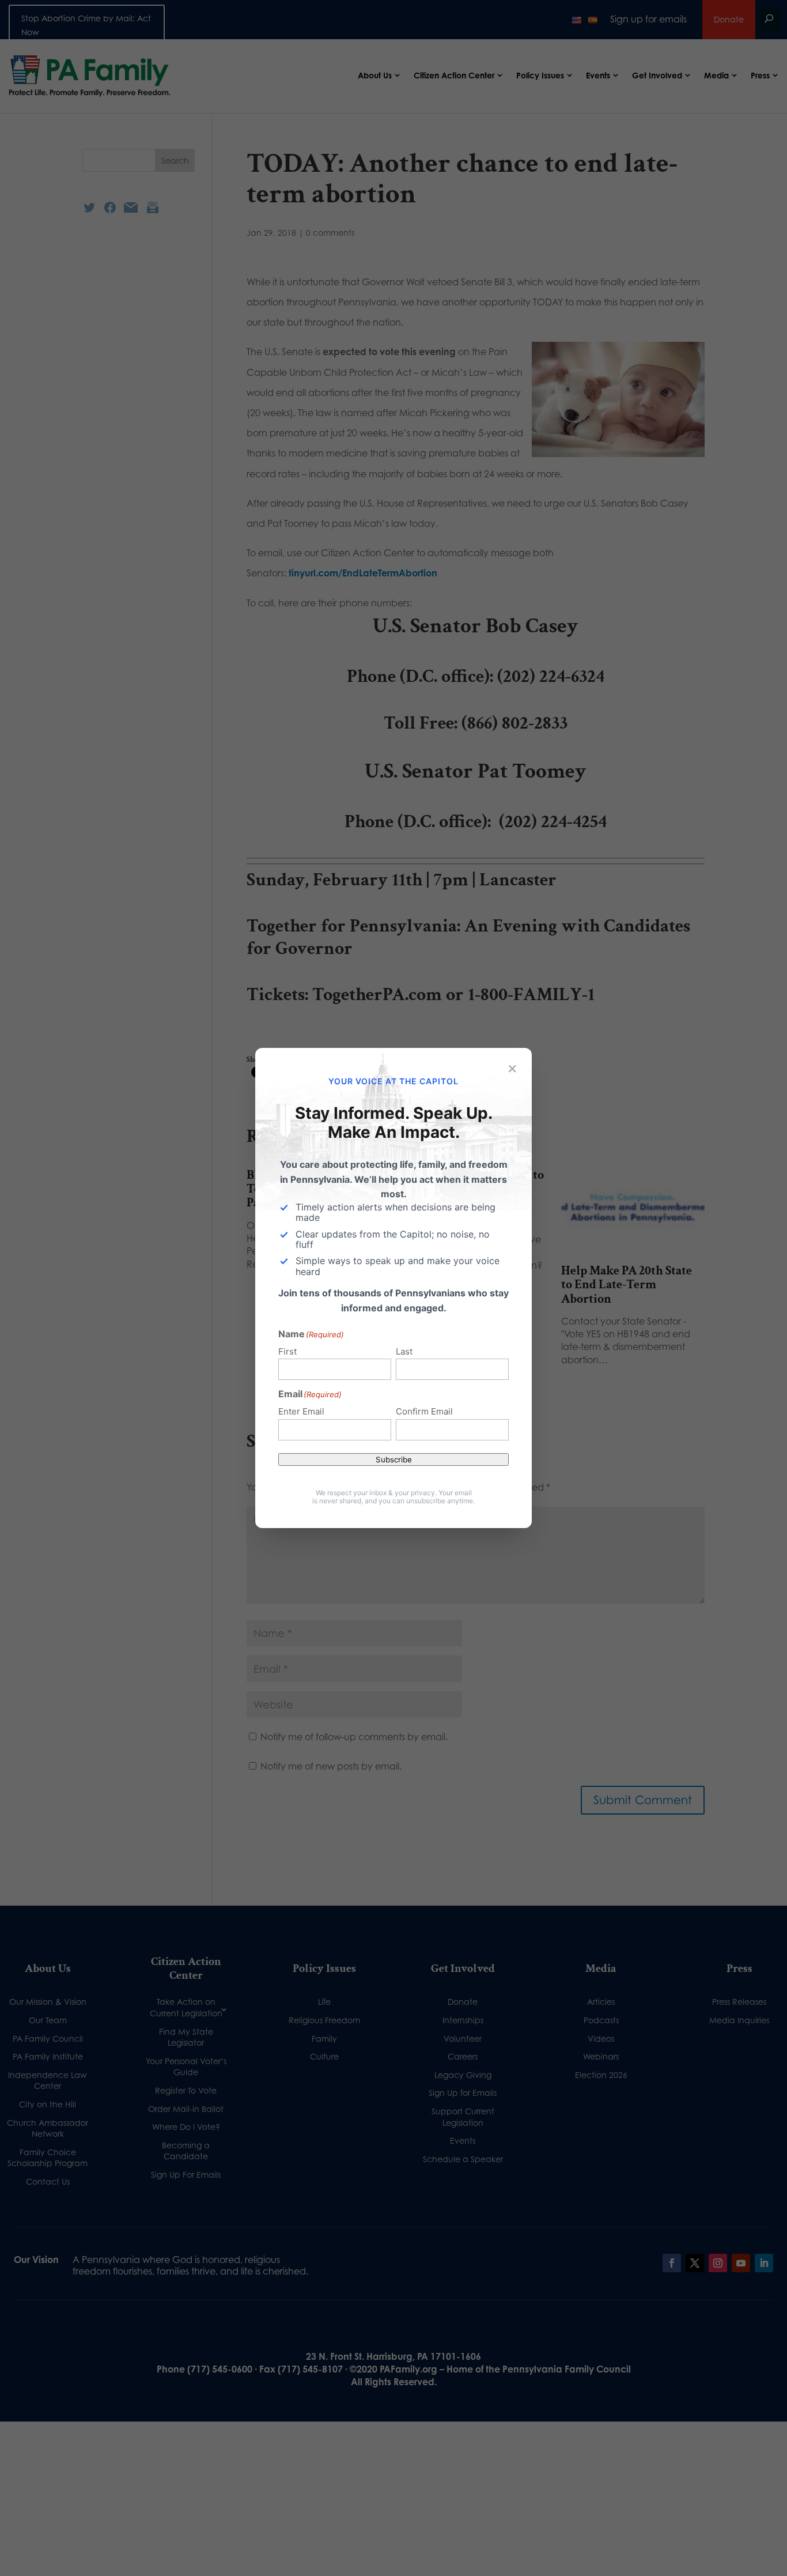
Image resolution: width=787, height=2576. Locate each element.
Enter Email (301, 1411)
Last (404, 1351)
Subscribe (394, 1459)
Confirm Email (424, 1411)
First (287, 1351)
